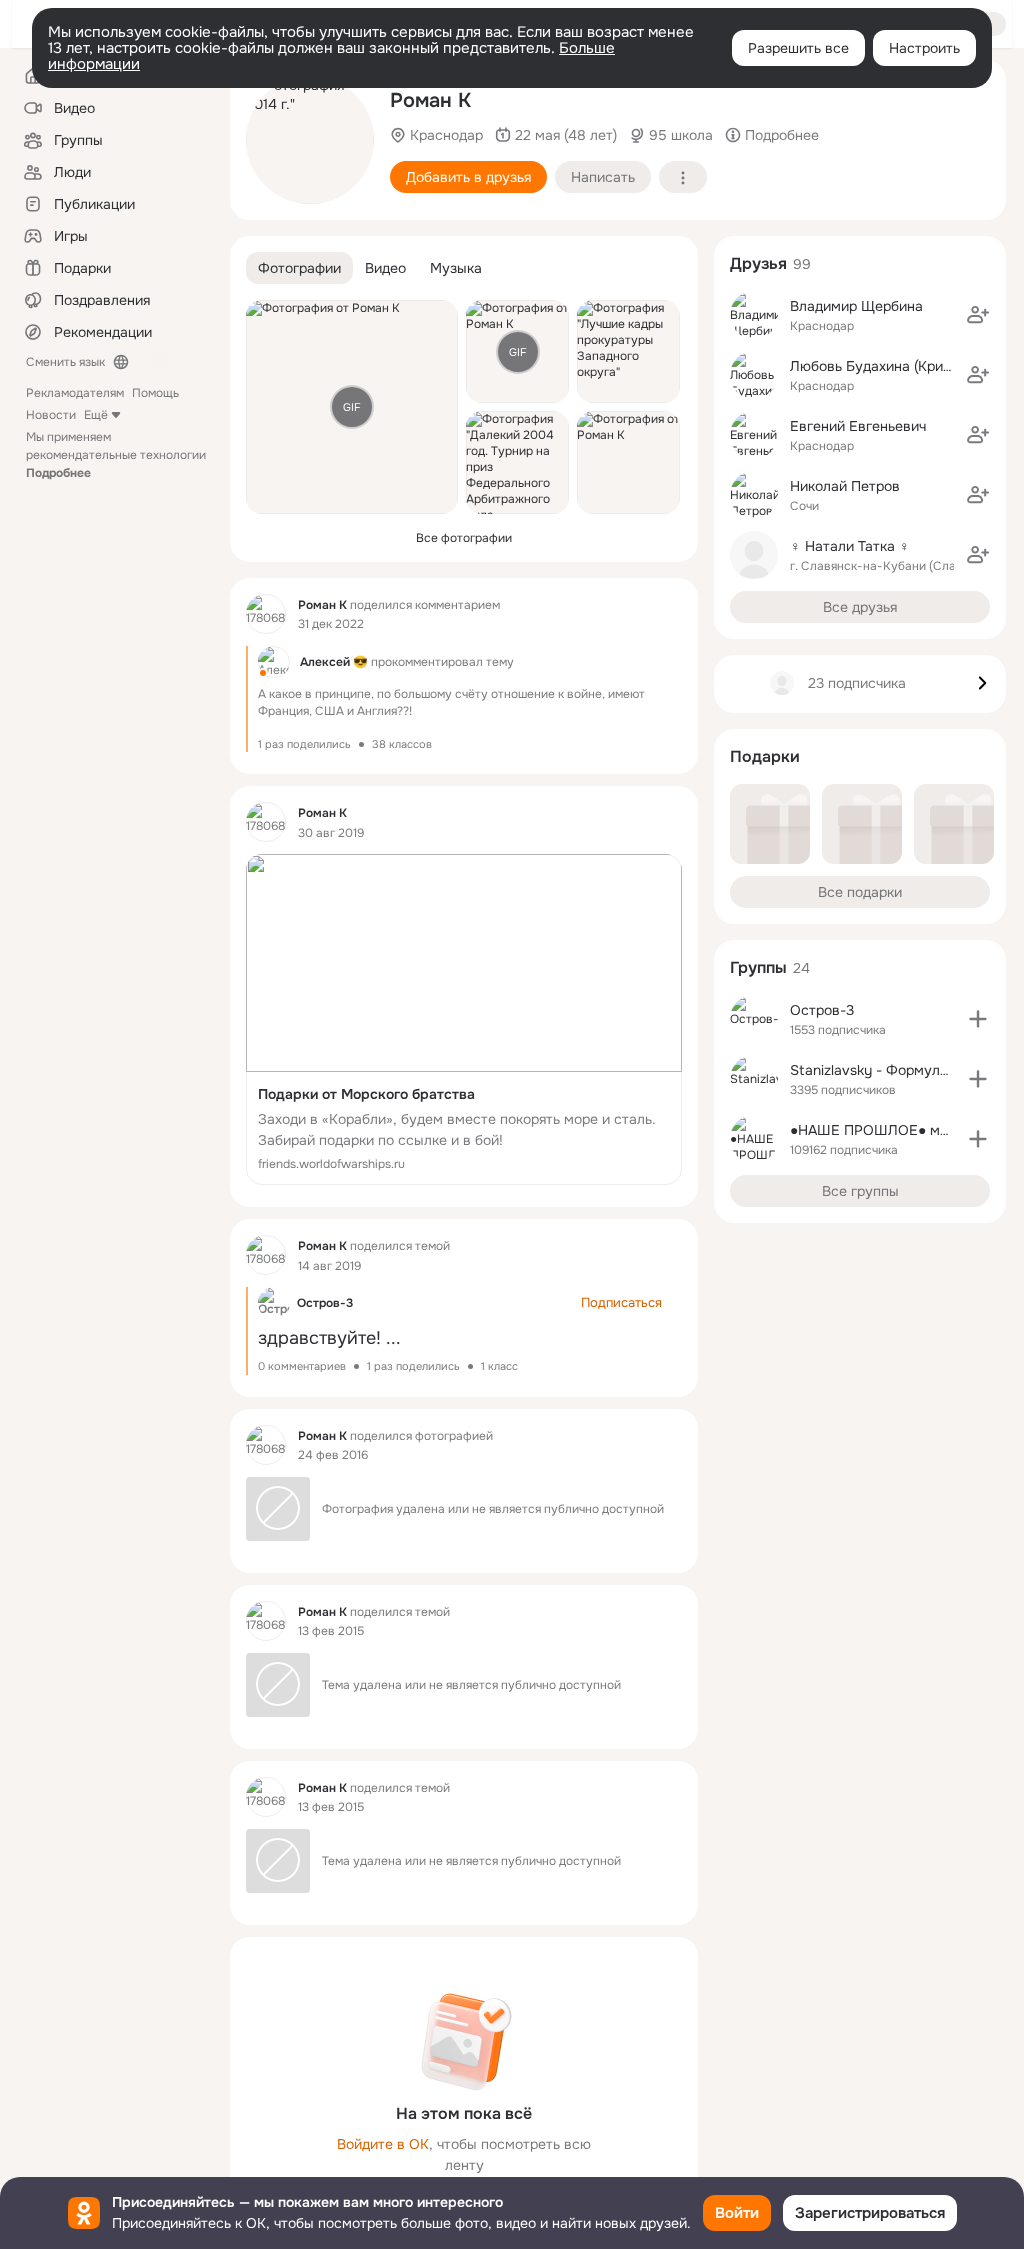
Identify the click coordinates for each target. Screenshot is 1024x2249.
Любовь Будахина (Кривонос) (888, 366)
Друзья (758, 263)
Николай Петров (845, 486)
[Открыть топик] (464, 699)
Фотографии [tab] (299, 268)
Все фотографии (464, 538)
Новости (51, 415)
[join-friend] (978, 315)
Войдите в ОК (383, 2144)
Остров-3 (325, 1303)
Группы (758, 967)
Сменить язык (65, 362)
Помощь (155, 393)
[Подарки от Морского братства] (464, 1019)
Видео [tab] (385, 268)
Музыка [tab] (456, 268)
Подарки (765, 756)
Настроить (924, 48)
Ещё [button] (96, 415)
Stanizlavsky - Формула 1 (873, 1070)
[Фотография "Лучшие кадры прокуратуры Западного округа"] (628, 351)
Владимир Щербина (856, 306)
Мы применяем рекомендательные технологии (116, 455)
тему (500, 662)
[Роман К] (266, 614)
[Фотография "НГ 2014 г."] (310, 140)
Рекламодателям (75, 393)
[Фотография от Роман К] (628, 462)
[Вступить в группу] (978, 1019)
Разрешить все (798, 48)
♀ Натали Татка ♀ (850, 546)
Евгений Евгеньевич (858, 426)
